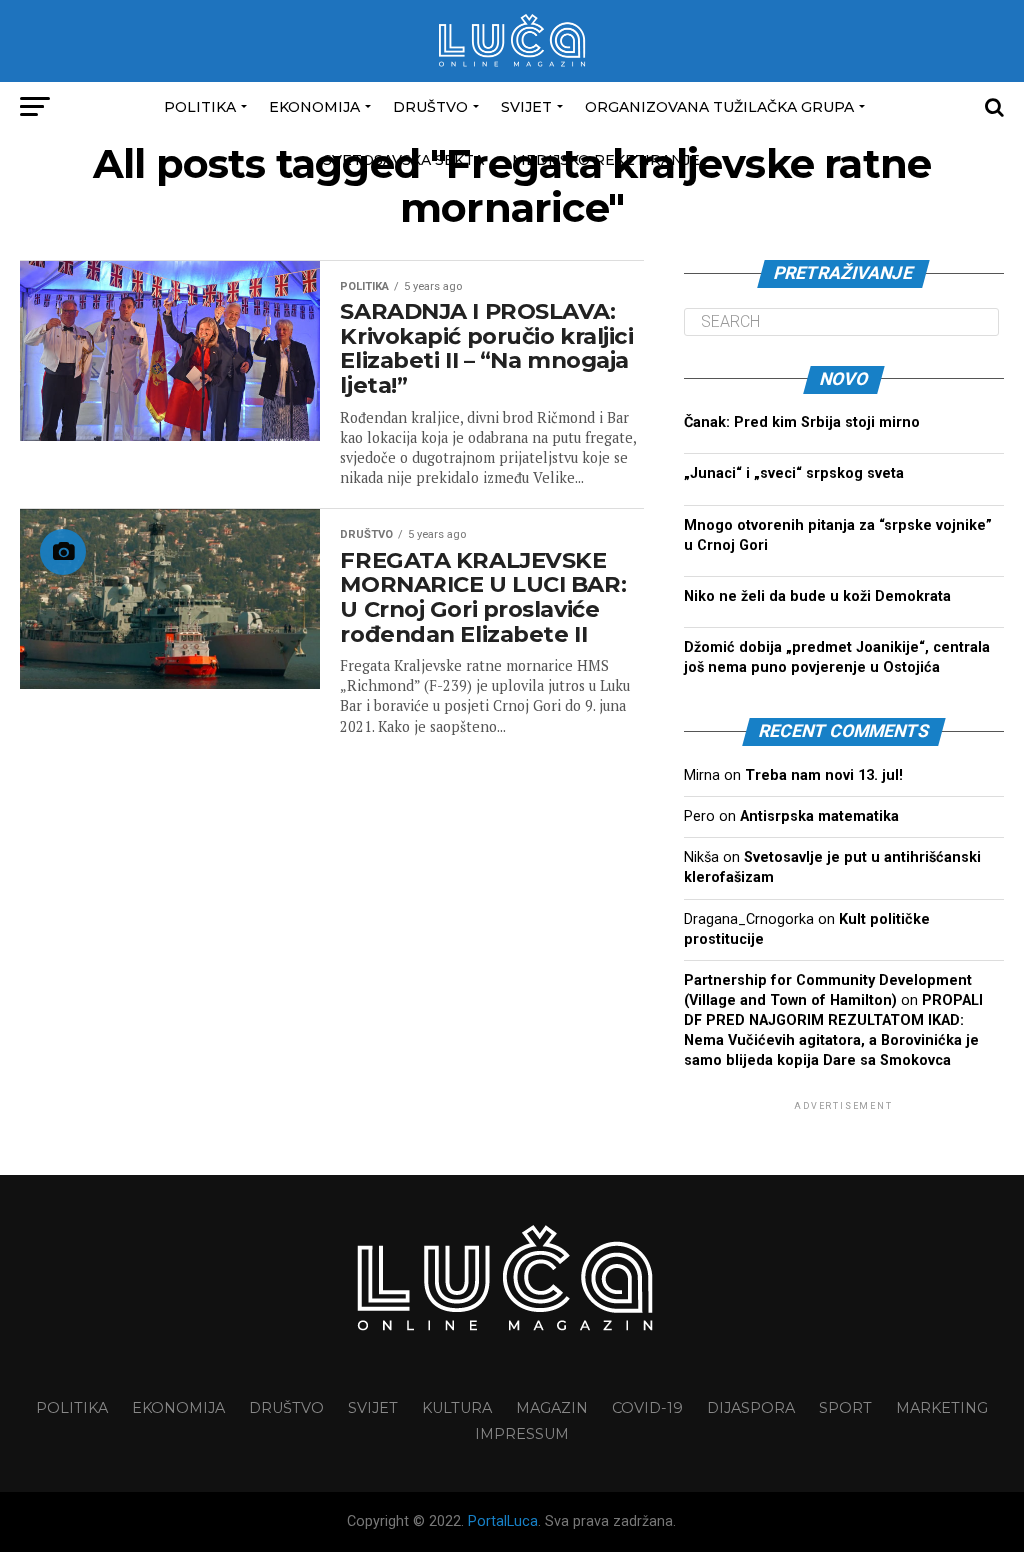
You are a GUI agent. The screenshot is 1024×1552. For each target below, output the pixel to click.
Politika (200, 107)
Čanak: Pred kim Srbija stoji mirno (802, 422)
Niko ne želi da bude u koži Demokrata (817, 596)
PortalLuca (503, 1521)
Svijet (526, 107)
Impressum (522, 1434)
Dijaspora (751, 1408)
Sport (845, 1408)
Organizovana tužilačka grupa (719, 107)
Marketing (942, 1408)
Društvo (430, 107)
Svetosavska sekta (403, 160)
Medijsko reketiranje (606, 160)
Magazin (552, 1408)
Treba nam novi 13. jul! (824, 775)
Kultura (457, 1408)
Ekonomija (314, 107)
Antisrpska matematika (819, 816)
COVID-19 (647, 1408)
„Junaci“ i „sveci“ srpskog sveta (794, 473)
